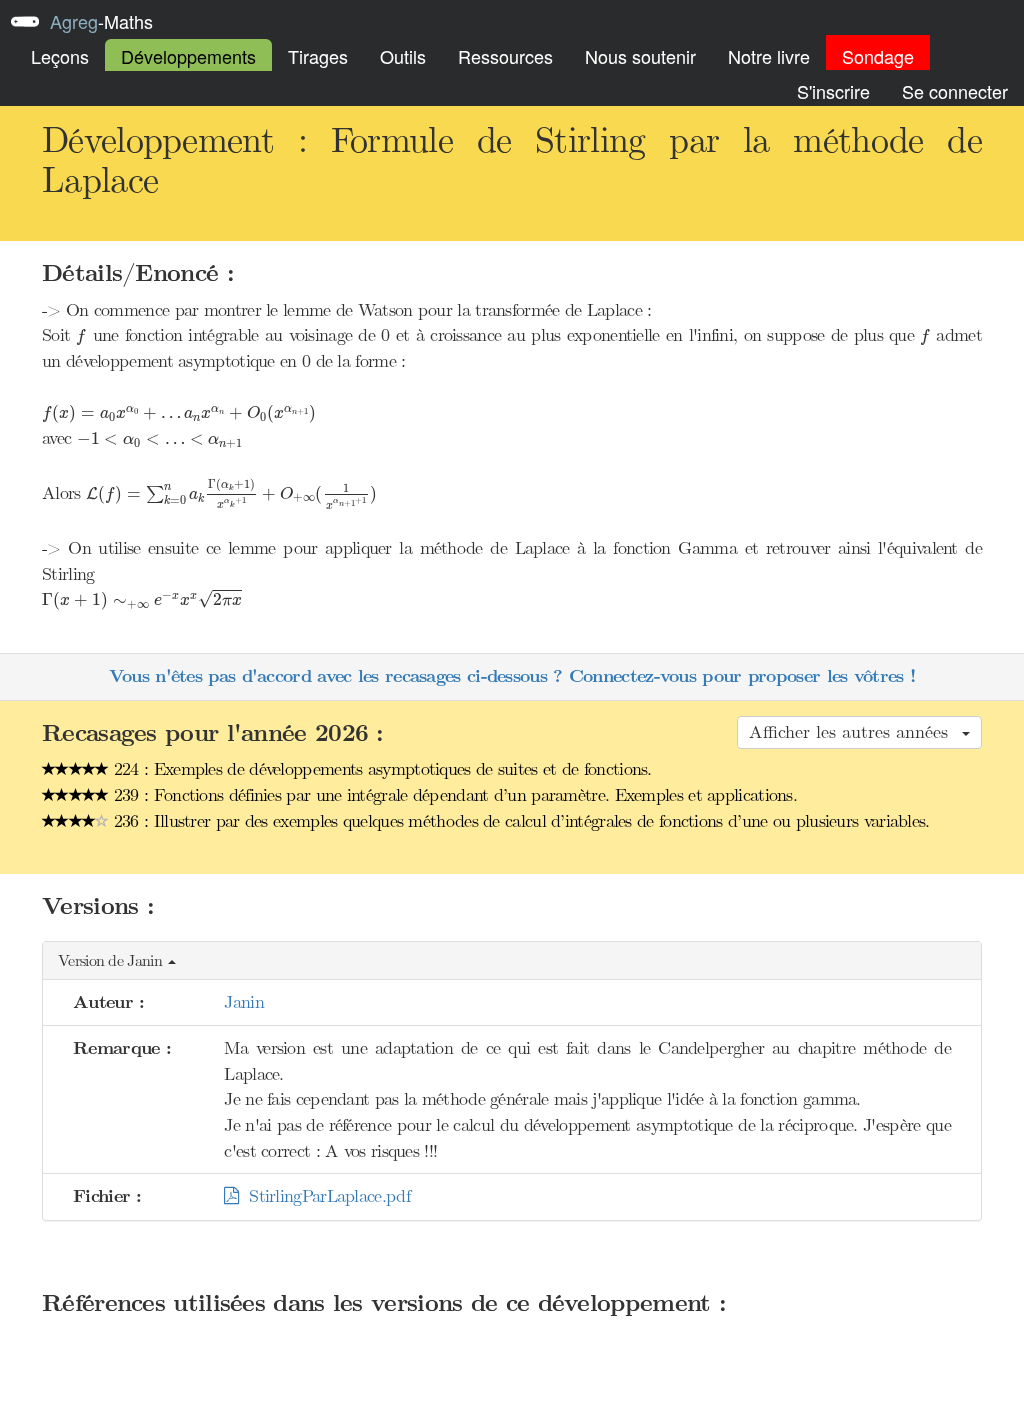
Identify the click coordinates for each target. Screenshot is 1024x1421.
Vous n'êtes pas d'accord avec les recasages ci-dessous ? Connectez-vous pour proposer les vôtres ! (512, 676)
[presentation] (81, 337)
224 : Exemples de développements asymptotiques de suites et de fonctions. (380, 769)
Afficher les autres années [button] (854, 732)
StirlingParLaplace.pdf (324, 1196)
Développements (188, 56)
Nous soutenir (640, 56)
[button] (512, 961)
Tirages (318, 56)
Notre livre (769, 56)
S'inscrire (833, 91)
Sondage (878, 56)
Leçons (60, 56)
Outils (403, 56)
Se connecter (955, 91)
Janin (244, 1002)
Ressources (505, 56)
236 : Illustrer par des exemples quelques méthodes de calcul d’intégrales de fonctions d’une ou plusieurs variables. (519, 821)
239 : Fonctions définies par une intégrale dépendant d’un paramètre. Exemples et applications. (453, 795)
